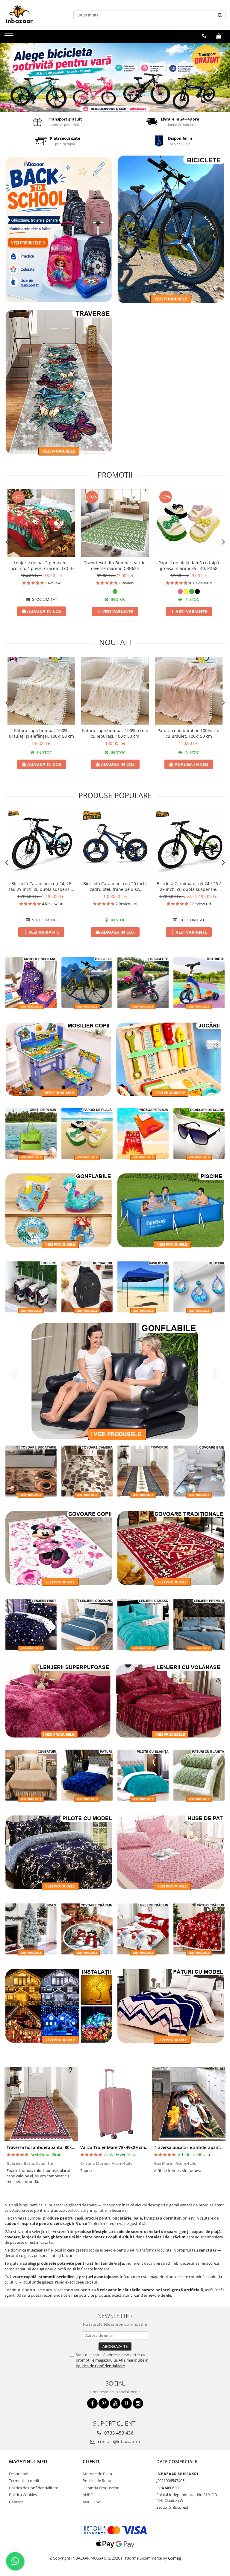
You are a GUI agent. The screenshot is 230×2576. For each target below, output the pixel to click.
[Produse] (10, 37)
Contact (16, 2502)
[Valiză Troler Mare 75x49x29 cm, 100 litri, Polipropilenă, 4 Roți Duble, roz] (115, 2104)
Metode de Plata (97, 2474)
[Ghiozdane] (59, 229)
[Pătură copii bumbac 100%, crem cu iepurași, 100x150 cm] (115, 691)
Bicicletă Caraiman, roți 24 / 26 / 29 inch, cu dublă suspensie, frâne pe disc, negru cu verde (189, 886)
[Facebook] (92, 2403)
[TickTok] (127, 2403)
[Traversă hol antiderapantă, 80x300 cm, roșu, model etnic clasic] (41, 2104)
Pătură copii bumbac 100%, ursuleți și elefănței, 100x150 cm (41, 733)
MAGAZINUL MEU (28, 2461)
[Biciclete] (115, 77)
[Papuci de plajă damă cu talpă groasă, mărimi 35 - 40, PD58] (189, 523)
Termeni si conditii (25, 2481)
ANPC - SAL (93, 2502)
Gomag (174, 2558)
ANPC (88, 2495)
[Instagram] (138, 2403)
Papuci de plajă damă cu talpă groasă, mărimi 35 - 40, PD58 (189, 565)
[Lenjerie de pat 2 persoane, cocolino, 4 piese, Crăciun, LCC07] (41, 523)
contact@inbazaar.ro (118, 2441)
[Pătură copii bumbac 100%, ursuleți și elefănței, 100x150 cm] (41, 691)
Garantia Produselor (101, 2488)
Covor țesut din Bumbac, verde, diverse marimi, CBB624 (115, 565)
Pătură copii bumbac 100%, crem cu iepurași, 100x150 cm (115, 733)
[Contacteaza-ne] (204, 36)
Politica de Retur (97, 2481)
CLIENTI (91, 2461)
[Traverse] (59, 381)
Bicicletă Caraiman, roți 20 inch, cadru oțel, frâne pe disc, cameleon (115, 886)
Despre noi (19, 2474)
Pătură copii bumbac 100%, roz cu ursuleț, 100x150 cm (189, 733)
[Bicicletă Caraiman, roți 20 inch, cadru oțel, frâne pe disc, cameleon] (115, 844)
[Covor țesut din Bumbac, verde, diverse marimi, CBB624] (115, 523)
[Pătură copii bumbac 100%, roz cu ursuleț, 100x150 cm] (189, 691)
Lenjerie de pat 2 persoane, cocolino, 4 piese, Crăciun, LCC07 (41, 565)
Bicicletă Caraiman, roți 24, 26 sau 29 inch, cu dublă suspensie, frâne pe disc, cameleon (41, 886)
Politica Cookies (23, 2495)
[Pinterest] (104, 2403)
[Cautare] (220, 15)
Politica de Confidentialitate (100, 2366)
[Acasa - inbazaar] (34, 15)
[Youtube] (115, 2403)
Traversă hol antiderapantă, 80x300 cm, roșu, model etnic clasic (72, 2147)
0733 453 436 (118, 2433)
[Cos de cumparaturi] (219, 36)
